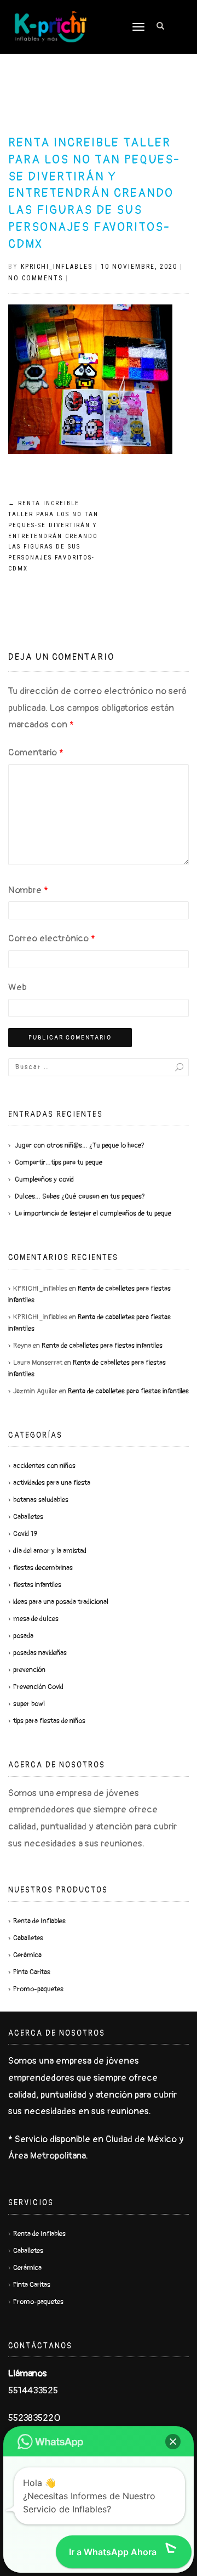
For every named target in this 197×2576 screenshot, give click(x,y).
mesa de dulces (36, 1619)
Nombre (28, 890)
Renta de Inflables (39, 1921)
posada (23, 1636)
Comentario (36, 752)
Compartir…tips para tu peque (59, 1162)
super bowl (29, 1704)
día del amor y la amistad (50, 1551)
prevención (29, 1670)
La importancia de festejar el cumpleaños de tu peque (93, 1213)
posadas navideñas (40, 1653)
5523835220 (34, 2418)
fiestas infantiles (37, 1585)
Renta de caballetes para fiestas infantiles (102, 1346)
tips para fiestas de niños (49, 1721)
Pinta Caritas (32, 1972)
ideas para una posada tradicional (61, 1602)
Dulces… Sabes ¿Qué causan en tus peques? (80, 1196)
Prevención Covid (38, 1687)
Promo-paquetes (38, 1989)
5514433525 (33, 2390)
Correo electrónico (52, 938)
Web (18, 987)
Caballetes (28, 1517)
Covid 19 (25, 1534)
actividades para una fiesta (52, 1483)
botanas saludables (41, 1500)
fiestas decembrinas (43, 1568)
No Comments (36, 278)
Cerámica (27, 1955)
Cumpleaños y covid (44, 1179)
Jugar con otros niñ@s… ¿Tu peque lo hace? (80, 1145)
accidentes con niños (44, 1466)
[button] (173, 2442)
